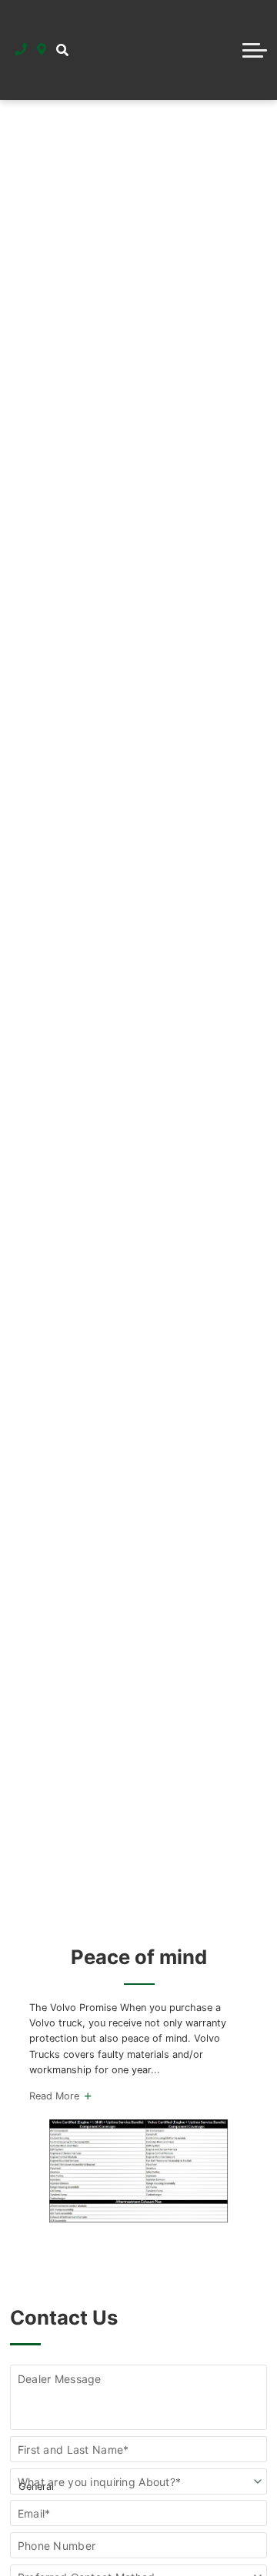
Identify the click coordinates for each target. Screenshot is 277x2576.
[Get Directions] (42, 50)
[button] (62, 50)
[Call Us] (21, 50)
